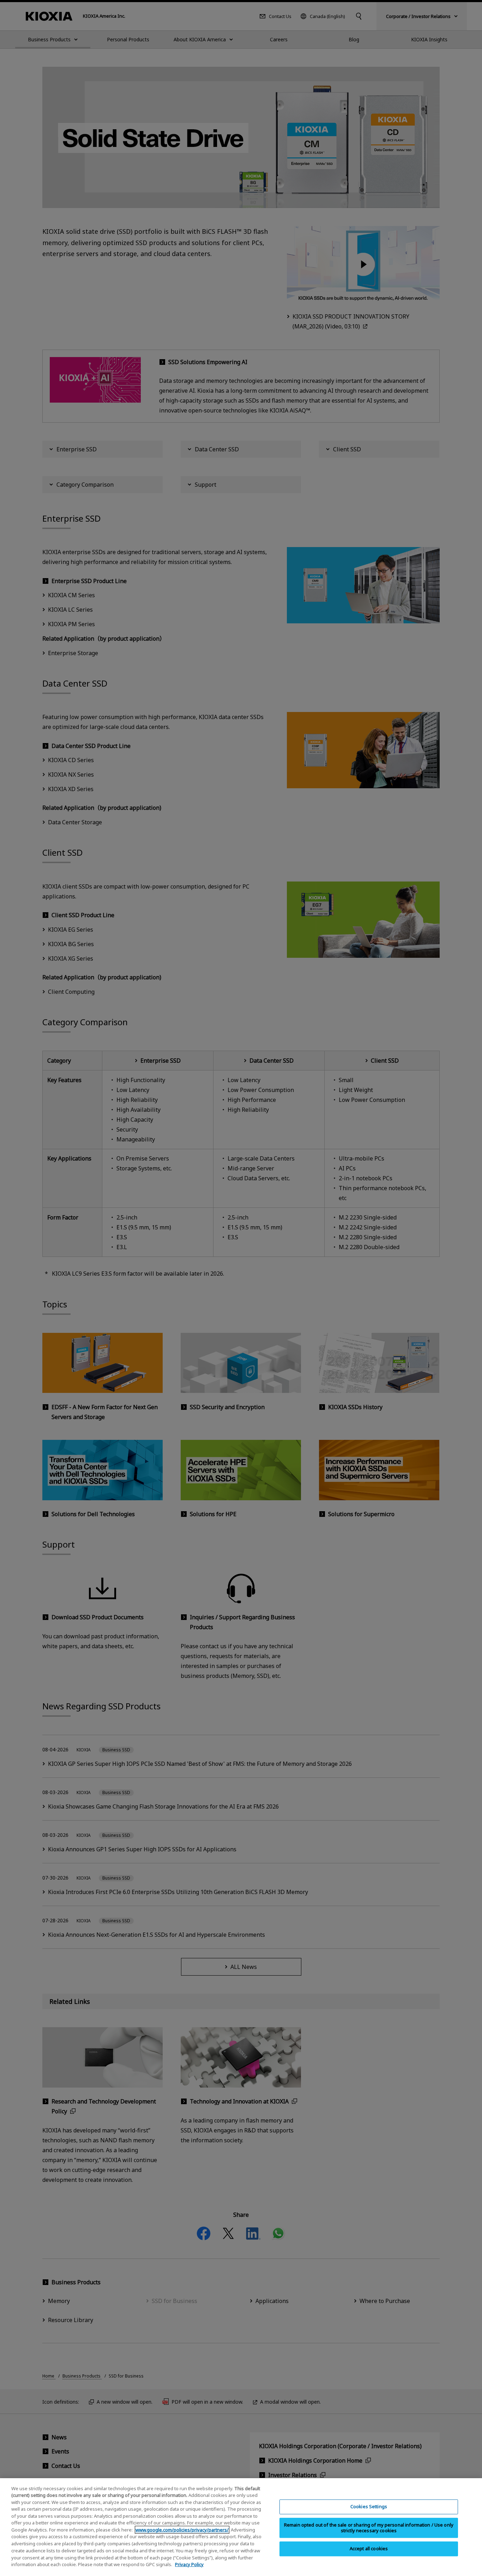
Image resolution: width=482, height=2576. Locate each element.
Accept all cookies (369, 2549)
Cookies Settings (369, 2507)
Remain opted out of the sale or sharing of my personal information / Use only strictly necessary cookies (369, 2528)
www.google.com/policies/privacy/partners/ (182, 2530)
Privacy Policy (189, 2564)
